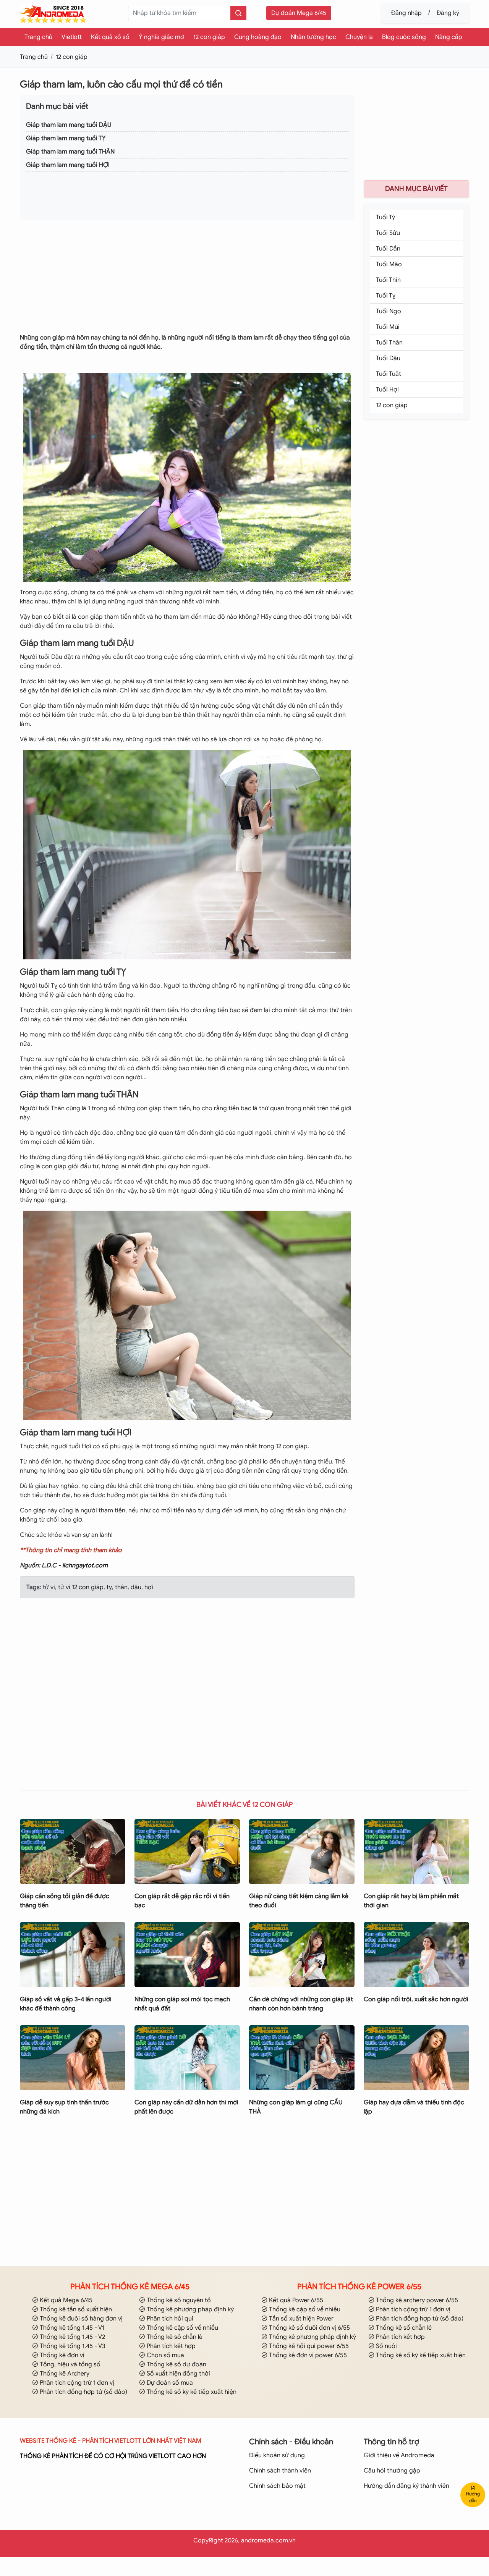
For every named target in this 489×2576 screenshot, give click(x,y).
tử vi (49, 1587)
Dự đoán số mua (169, 2383)
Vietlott (72, 37)
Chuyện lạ (359, 37)
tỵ (108, 1587)
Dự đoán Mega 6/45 (299, 13)
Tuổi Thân (389, 343)
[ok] (238, 13)
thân (121, 1587)
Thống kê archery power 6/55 (416, 2300)
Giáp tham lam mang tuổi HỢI (68, 165)
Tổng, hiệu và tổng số (69, 2364)
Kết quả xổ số (110, 37)
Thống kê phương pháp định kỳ (189, 2309)
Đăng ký (448, 13)
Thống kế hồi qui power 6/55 (308, 2346)
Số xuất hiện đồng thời (178, 2374)
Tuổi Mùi (388, 327)
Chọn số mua (165, 2355)
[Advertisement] (187, 280)
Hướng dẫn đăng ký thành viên (406, 2486)
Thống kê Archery (64, 2374)
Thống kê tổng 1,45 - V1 (71, 2328)
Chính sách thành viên (280, 2471)
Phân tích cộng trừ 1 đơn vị (76, 2383)
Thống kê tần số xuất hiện (75, 2309)
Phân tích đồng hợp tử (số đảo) (83, 2392)
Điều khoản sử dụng (277, 2455)
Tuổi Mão (389, 264)
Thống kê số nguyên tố (178, 2300)
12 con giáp (209, 37)
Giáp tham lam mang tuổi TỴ (66, 138)
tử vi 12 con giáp (80, 1587)
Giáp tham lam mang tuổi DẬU (69, 125)
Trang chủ (38, 37)
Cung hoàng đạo (258, 37)
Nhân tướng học (313, 37)
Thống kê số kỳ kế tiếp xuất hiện (191, 2392)
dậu (135, 1587)
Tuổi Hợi (387, 390)
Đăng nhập (406, 13)
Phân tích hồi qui (169, 2319)
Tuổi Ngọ (389, 311)
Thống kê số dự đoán (176, 2364)
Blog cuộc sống (404, 37)
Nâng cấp (449, 37)
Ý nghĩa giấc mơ (161, 37)
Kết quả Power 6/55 (295, 2300)
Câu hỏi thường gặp (392, 2471)
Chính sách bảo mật (277, 2486)
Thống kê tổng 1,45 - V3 (72, 2346)
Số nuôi (386, 2346)
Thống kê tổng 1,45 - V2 (72, 2337)
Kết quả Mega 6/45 (65, 2300)
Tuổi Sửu (388, 233)
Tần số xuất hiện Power (300, 2319)
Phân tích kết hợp (170, 2346)
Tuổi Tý (385, 217)
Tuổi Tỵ (386, 296)
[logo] (53, 14)
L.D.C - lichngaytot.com (75, 1565)
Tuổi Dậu (388, 358)
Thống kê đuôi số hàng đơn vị (80, 2319)
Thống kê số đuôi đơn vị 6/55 (309, 2328)
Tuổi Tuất (389, 374)
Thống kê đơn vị (61, 2355)
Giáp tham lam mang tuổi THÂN (70, 152)
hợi (148, 1587)
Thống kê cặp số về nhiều (182, 2328)
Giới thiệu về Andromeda (399, 2455)
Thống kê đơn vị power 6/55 (307, 2355)
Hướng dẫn (473, 2497)
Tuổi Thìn (388, 280)
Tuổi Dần (388, 249)
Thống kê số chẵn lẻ (174, 2337)
